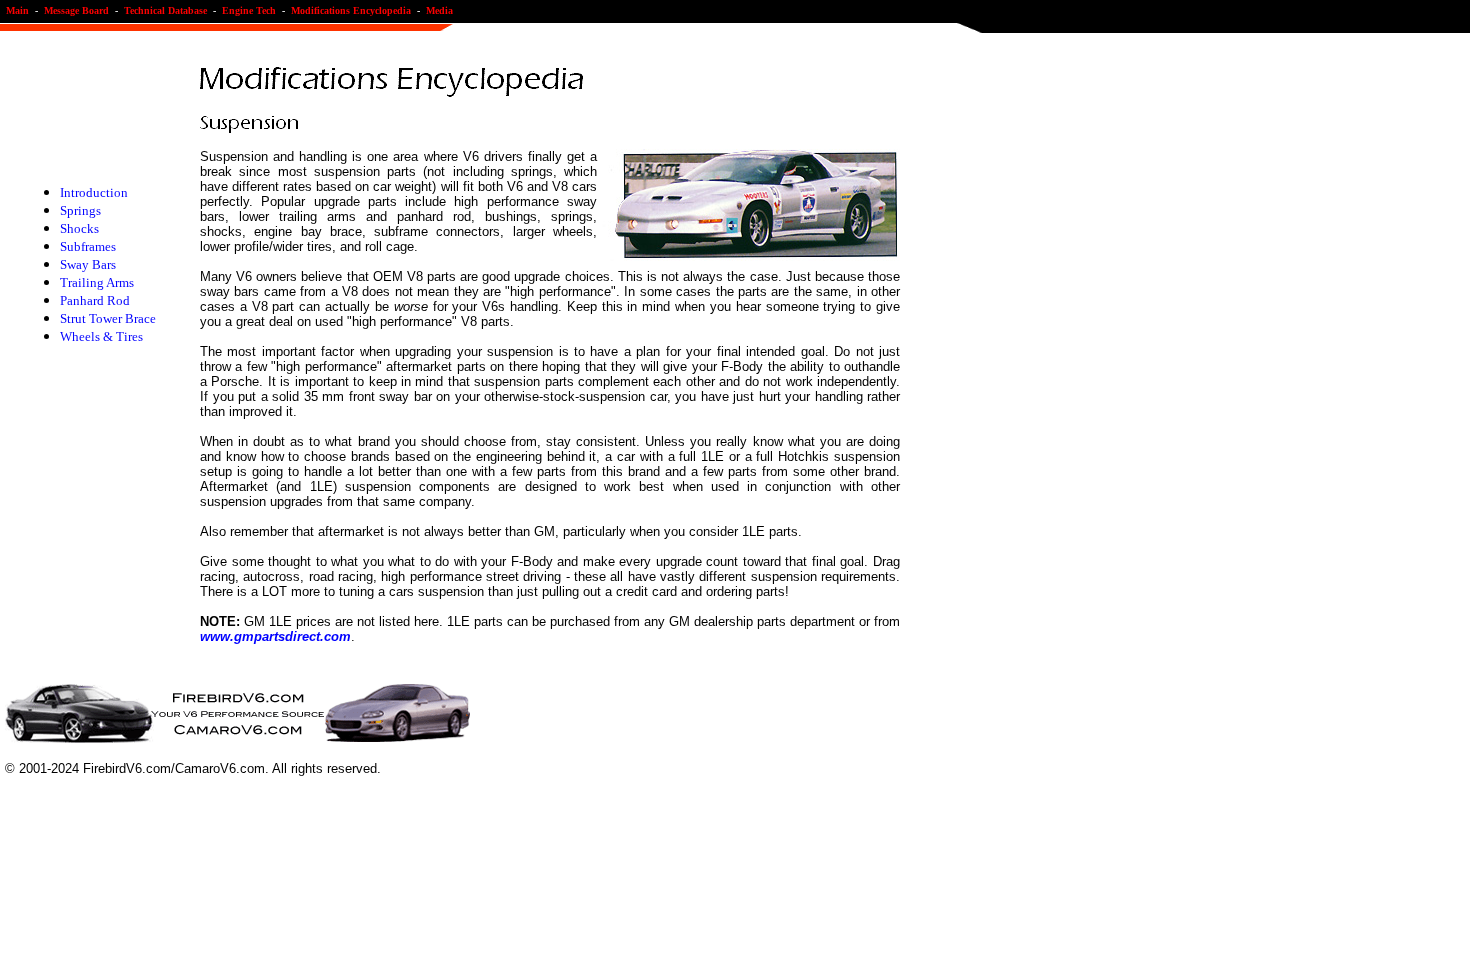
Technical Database (165, 10)
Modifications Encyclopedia (351, 10)
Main (20, 10)
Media (439, 10)
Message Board (76, 10)
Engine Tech (249, 10)
